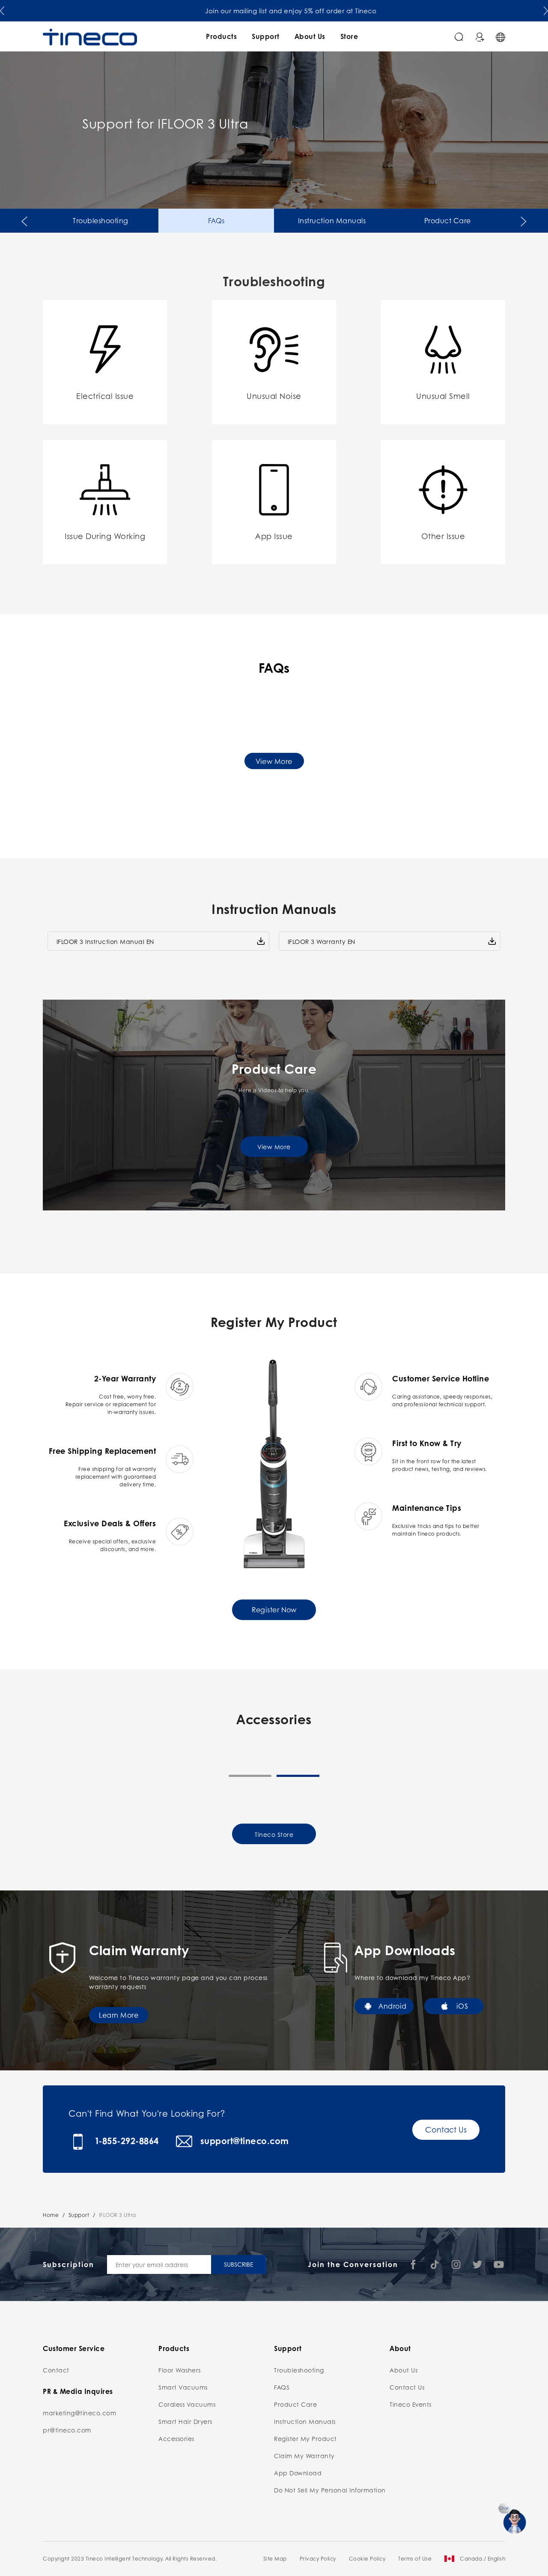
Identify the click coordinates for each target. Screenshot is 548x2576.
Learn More (119, 2015)
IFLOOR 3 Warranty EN (322, 941)
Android (393, 2006)
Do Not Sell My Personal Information (330, 2490)
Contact (56, 2370)
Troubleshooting (101, 220)
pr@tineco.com (67, 2430)
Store (349, 36)
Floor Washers (180, 2370)
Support (266, 36)
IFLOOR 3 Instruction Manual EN (105, 941)
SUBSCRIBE (238, 2264)
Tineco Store (274, 1834)
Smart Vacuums (183, 2387)
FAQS (282, 2387)
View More (274, 761)
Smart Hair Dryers (185, 2421)
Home (51, 2215)
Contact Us (446, 2130)
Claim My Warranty (304, 2456)
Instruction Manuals (332, 220)
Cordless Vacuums (187, 2404)
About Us (310, 36)
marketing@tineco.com (79, 2413)
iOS (462, 2006)
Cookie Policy (367, 2559)
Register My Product (305, 2438)
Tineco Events (411, 2404)
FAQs (216, 220)
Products (221, 36)
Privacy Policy (318, 2559)
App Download (298, 2473)
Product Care (448, 220)
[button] (2, 9)
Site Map (275, 2559)
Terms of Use (415, 2559)
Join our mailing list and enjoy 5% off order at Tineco (274, 11)
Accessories (176, 2438)
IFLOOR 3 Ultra (118, 2215)
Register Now (274, 1610)
